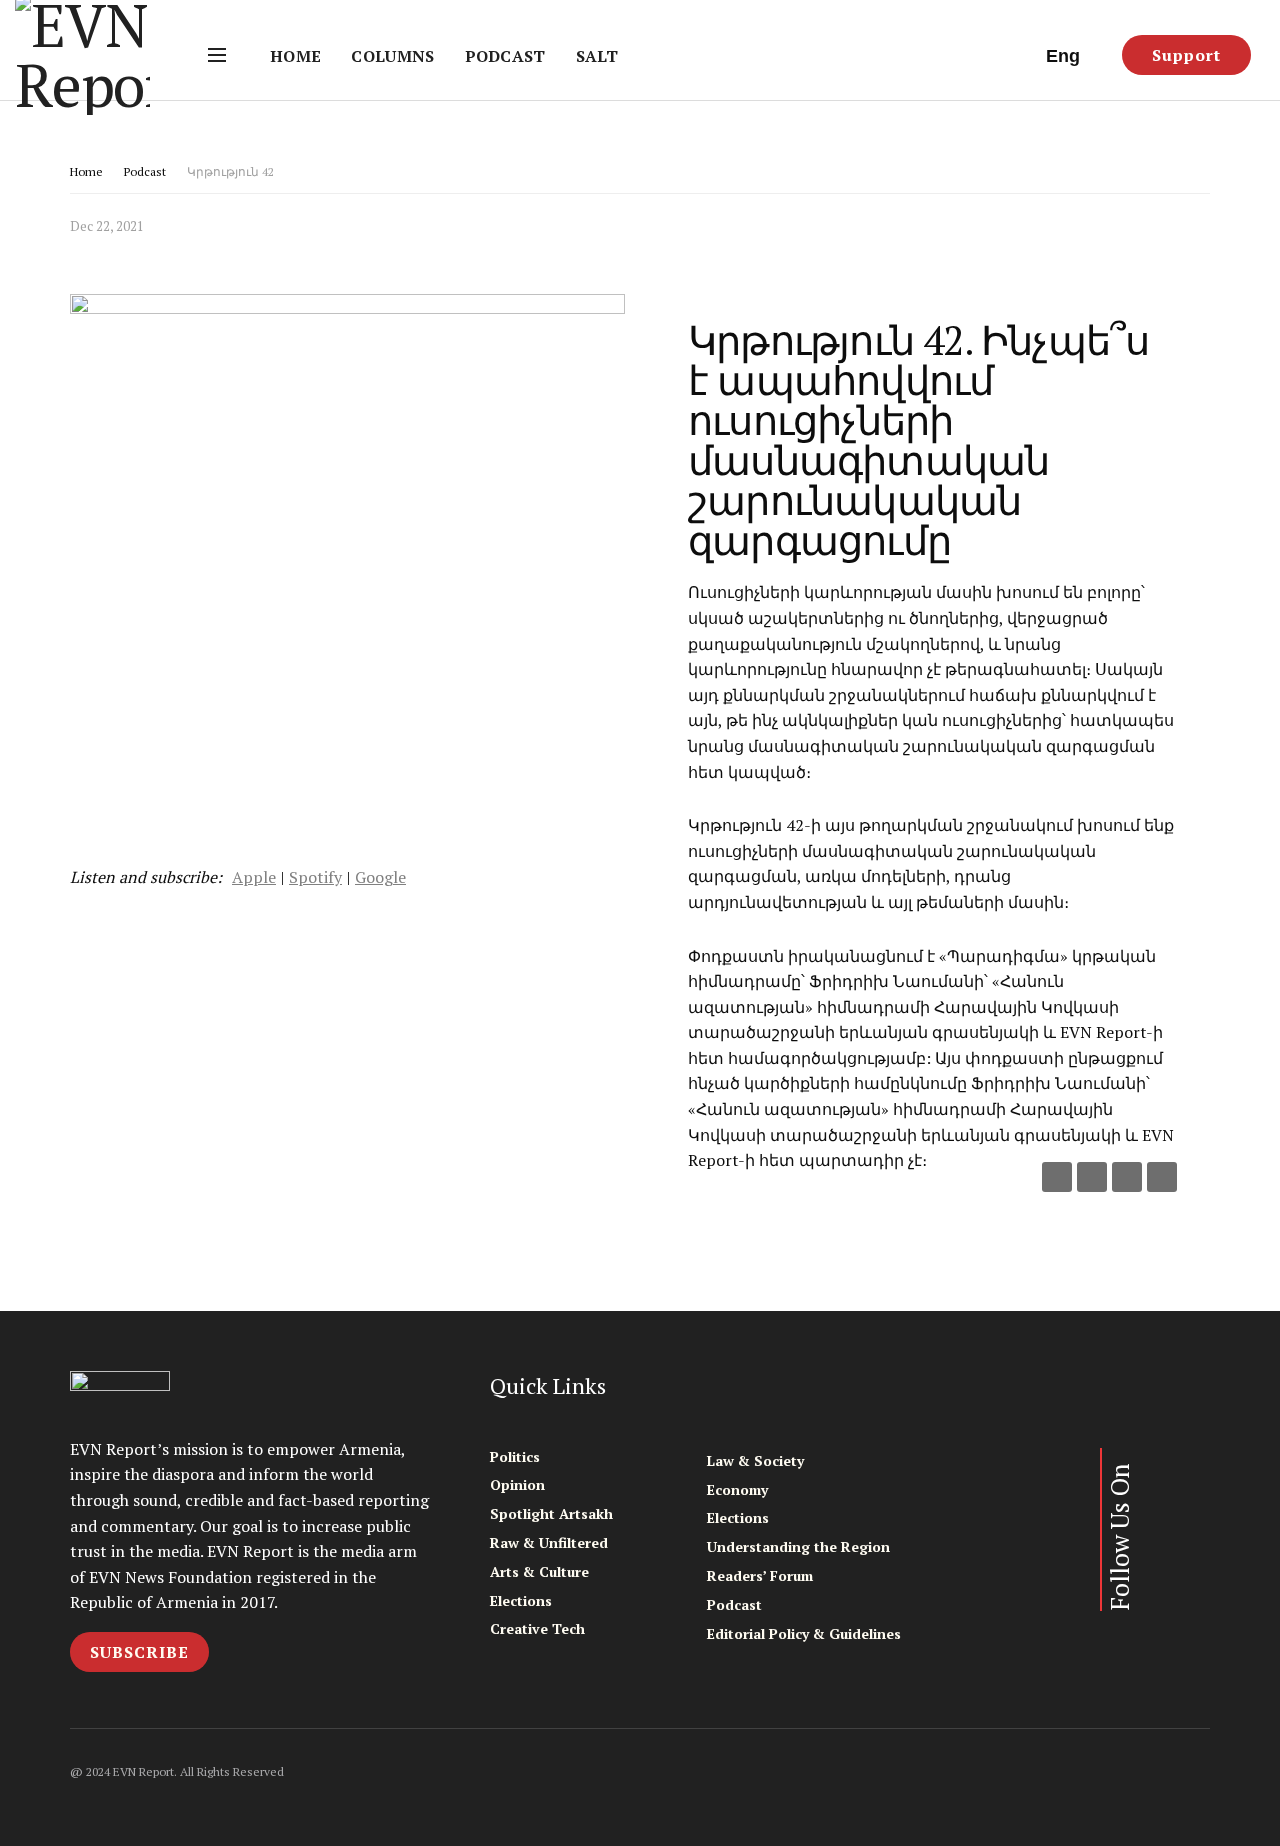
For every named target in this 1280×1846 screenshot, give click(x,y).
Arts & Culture (539, 1571)
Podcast (505, 56)
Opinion (517, 1484)
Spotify (315, 877)
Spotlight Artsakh (551, 1513)
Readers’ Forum (760, 1575)
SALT (597, 56)
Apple (254, 877)
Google (380, 877)
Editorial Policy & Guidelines (804, 1633)
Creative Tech (537, 1628)
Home (295, 56)
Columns (392, 56)
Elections (521, 1600)
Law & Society (755, 1460)
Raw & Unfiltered (549, 1542)
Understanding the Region (798, 1546)
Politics (515, 1456)
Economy (737, 1489)
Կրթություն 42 (230, 171)
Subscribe (139, 1652)
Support (1186, 55)
